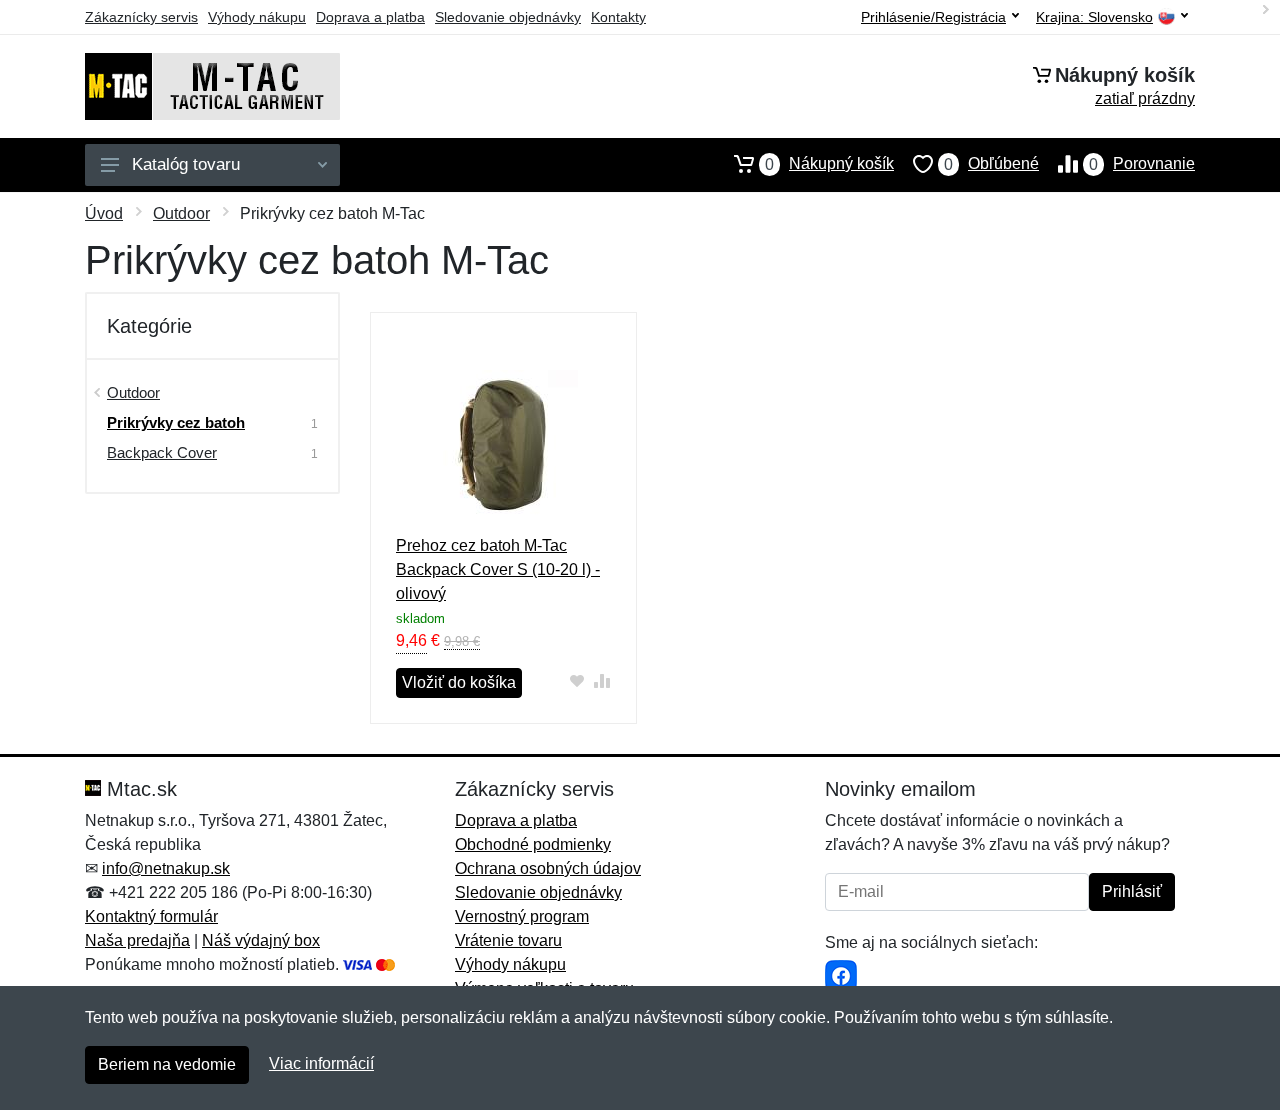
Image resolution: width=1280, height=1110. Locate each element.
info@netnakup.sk (166, 868)
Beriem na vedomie (167, 1064)
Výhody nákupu (257, 17)
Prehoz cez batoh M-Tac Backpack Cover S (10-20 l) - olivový (498, 569)
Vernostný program (522, 916)
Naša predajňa (137, 940)
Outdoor (181, 213)
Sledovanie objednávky (508, 17)
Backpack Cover (162, 452)
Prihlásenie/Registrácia (933, 17)
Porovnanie (1142, 164)
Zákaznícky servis (141, 17)
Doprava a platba (370, 17)
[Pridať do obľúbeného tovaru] (577, 680)
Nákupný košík (829, 164)
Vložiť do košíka (459, 682)
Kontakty (618, 17)
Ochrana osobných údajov (548, 868)
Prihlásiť (1132, 891)
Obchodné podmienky (533, 844)
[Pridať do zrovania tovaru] (602, 680)
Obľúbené (991, 164)
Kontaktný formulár (151, 916)
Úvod (104, 213)
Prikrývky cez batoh (176, 422)
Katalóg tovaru (186, 164)
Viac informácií (321, 1063)
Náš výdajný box (261, 940)
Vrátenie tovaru (508, 940)
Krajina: (1094, 17)
